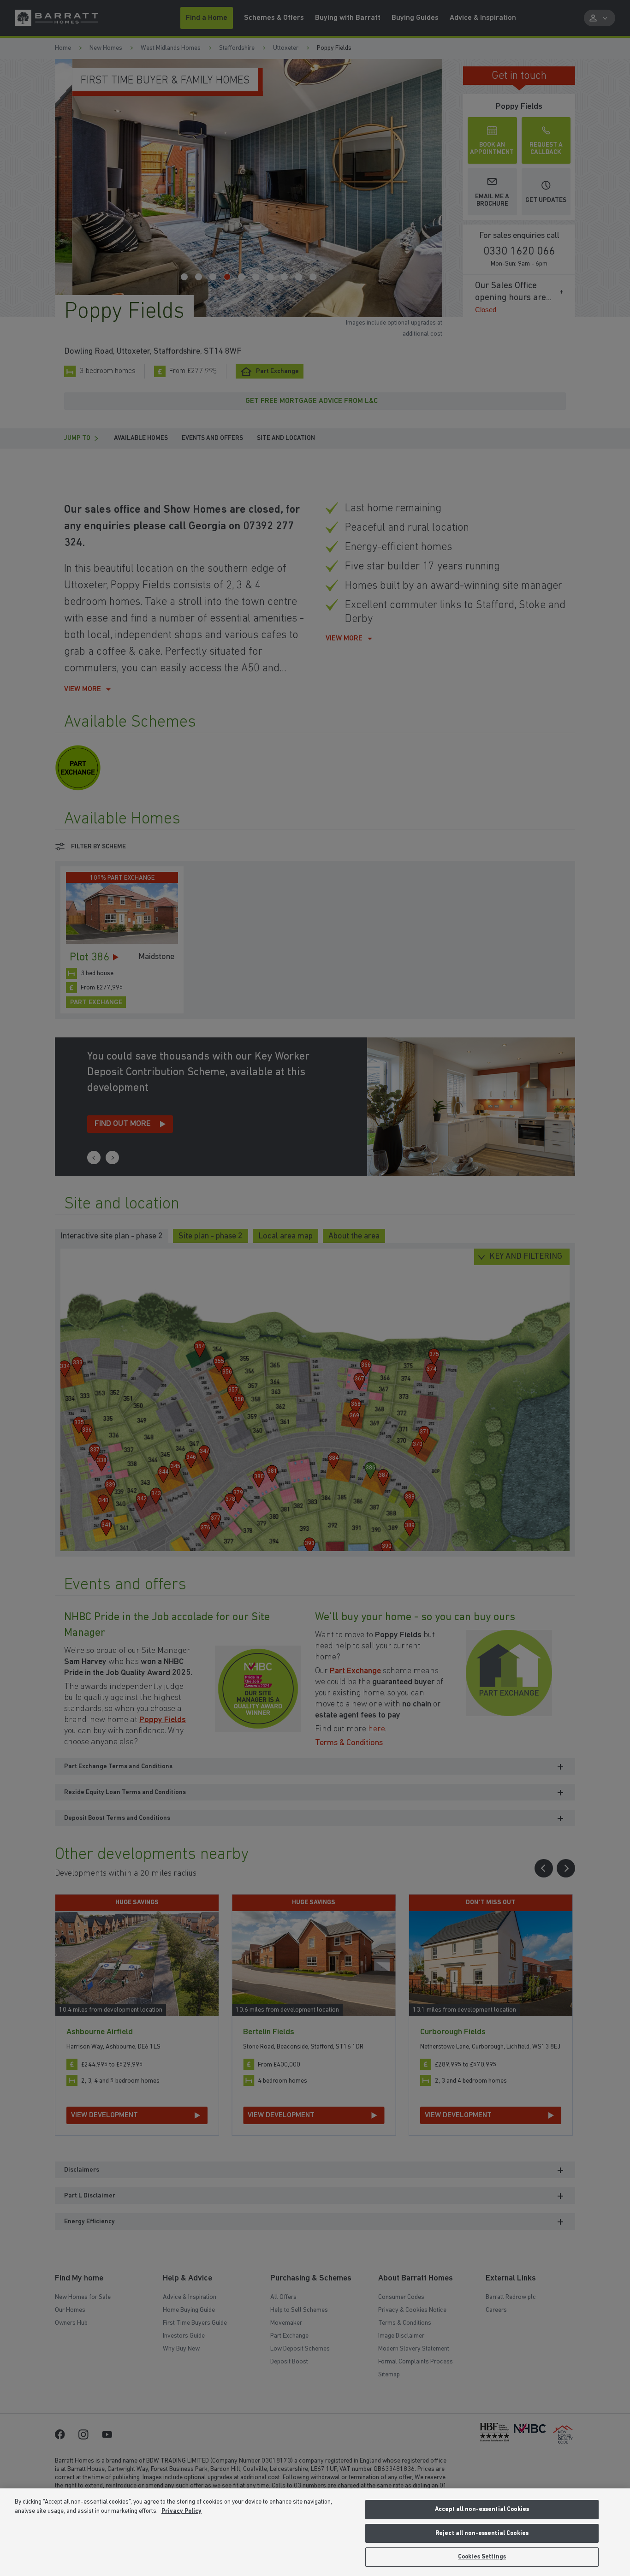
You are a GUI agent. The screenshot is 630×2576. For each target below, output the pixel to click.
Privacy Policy (181, 2511)
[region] (315, 2532)
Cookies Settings (482, 2557)
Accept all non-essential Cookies (482, 2509)
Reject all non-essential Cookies (482, 2533)
